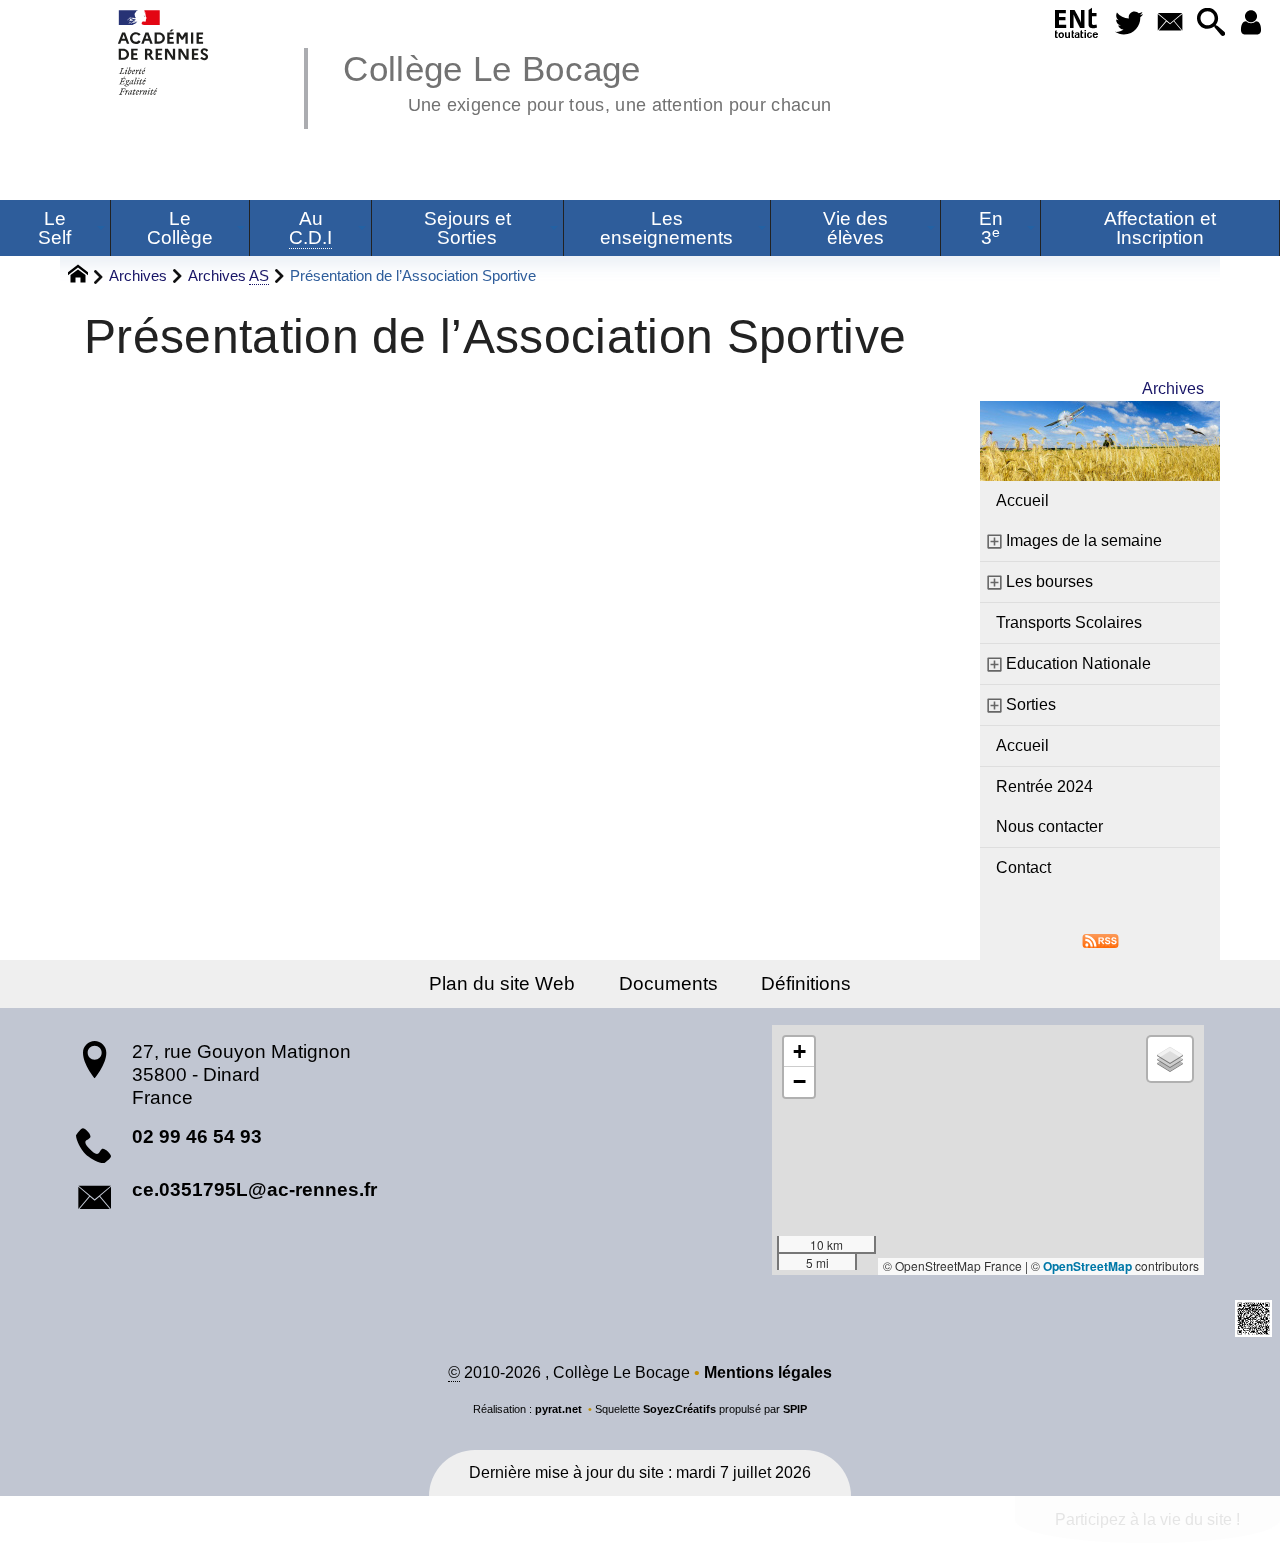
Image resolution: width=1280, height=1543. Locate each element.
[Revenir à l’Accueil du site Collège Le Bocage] (164, 52)
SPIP (795, 1409)
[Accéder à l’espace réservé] (1251, 23)
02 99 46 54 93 (197, 1136)
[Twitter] (1128, 23)
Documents (668, 983)
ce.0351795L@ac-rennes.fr (254, 1189)
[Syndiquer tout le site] (1100, 939)
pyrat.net (558, 1409)
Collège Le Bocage (587, 80)
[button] (1210, 23)
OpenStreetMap (1087, 1266)
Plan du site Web (502, 983)
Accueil (1022, 500)
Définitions (806, 983)
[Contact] (1169, 23)
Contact (1023, 867)
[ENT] (1076, 27)
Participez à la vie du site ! (1147, 1519)
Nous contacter (1049, 826)
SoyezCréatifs (679, 1409)
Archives (138, 275)
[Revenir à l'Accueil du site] (86, 277)
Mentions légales (768, 1372)
